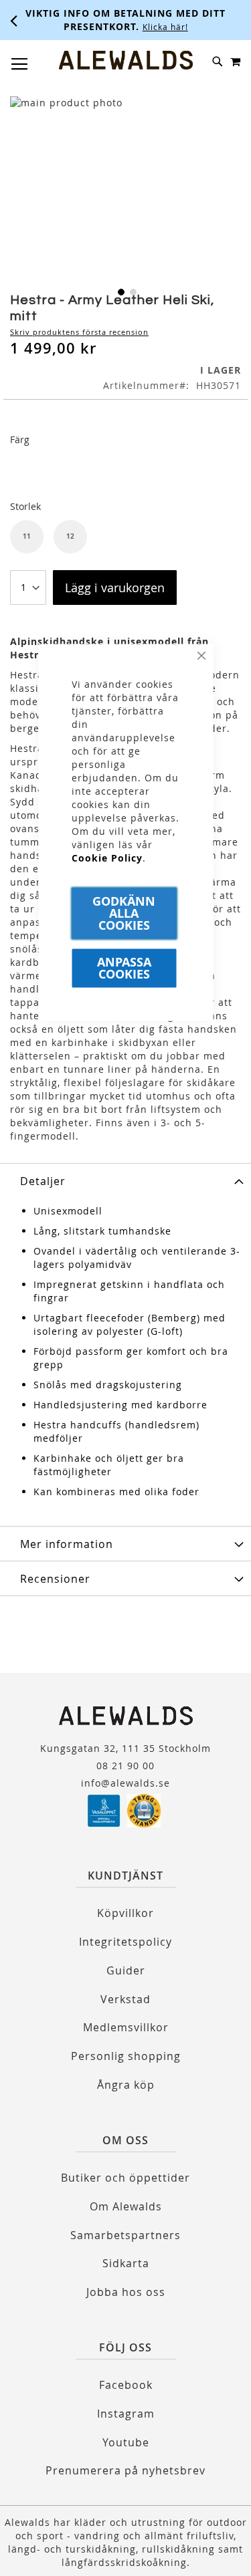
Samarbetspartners (125, 2235)
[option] (27, 470)
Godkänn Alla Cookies (124, 913)
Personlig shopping (126, 2056)
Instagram (126, 2414)
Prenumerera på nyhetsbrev (125, 2470)
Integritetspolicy (125, 1942)
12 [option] (70, 536)
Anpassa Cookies (124, 968)
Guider (126, 1970)
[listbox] (125, 472)
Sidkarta (126, 2263)
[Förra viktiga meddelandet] (14, 20)
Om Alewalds (126, 2206)
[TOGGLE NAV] (20, 64)
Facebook (126, 2385)
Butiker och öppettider (125, 2178)
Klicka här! (165, 27)
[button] (120, 291)
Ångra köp (126, 2085)
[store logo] (126, 60)
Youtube (126, 2442)
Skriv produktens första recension (79, 332)
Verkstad (125, 1999)
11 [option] (27, 536)
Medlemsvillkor (126, 2027)
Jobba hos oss (126, 2292)
